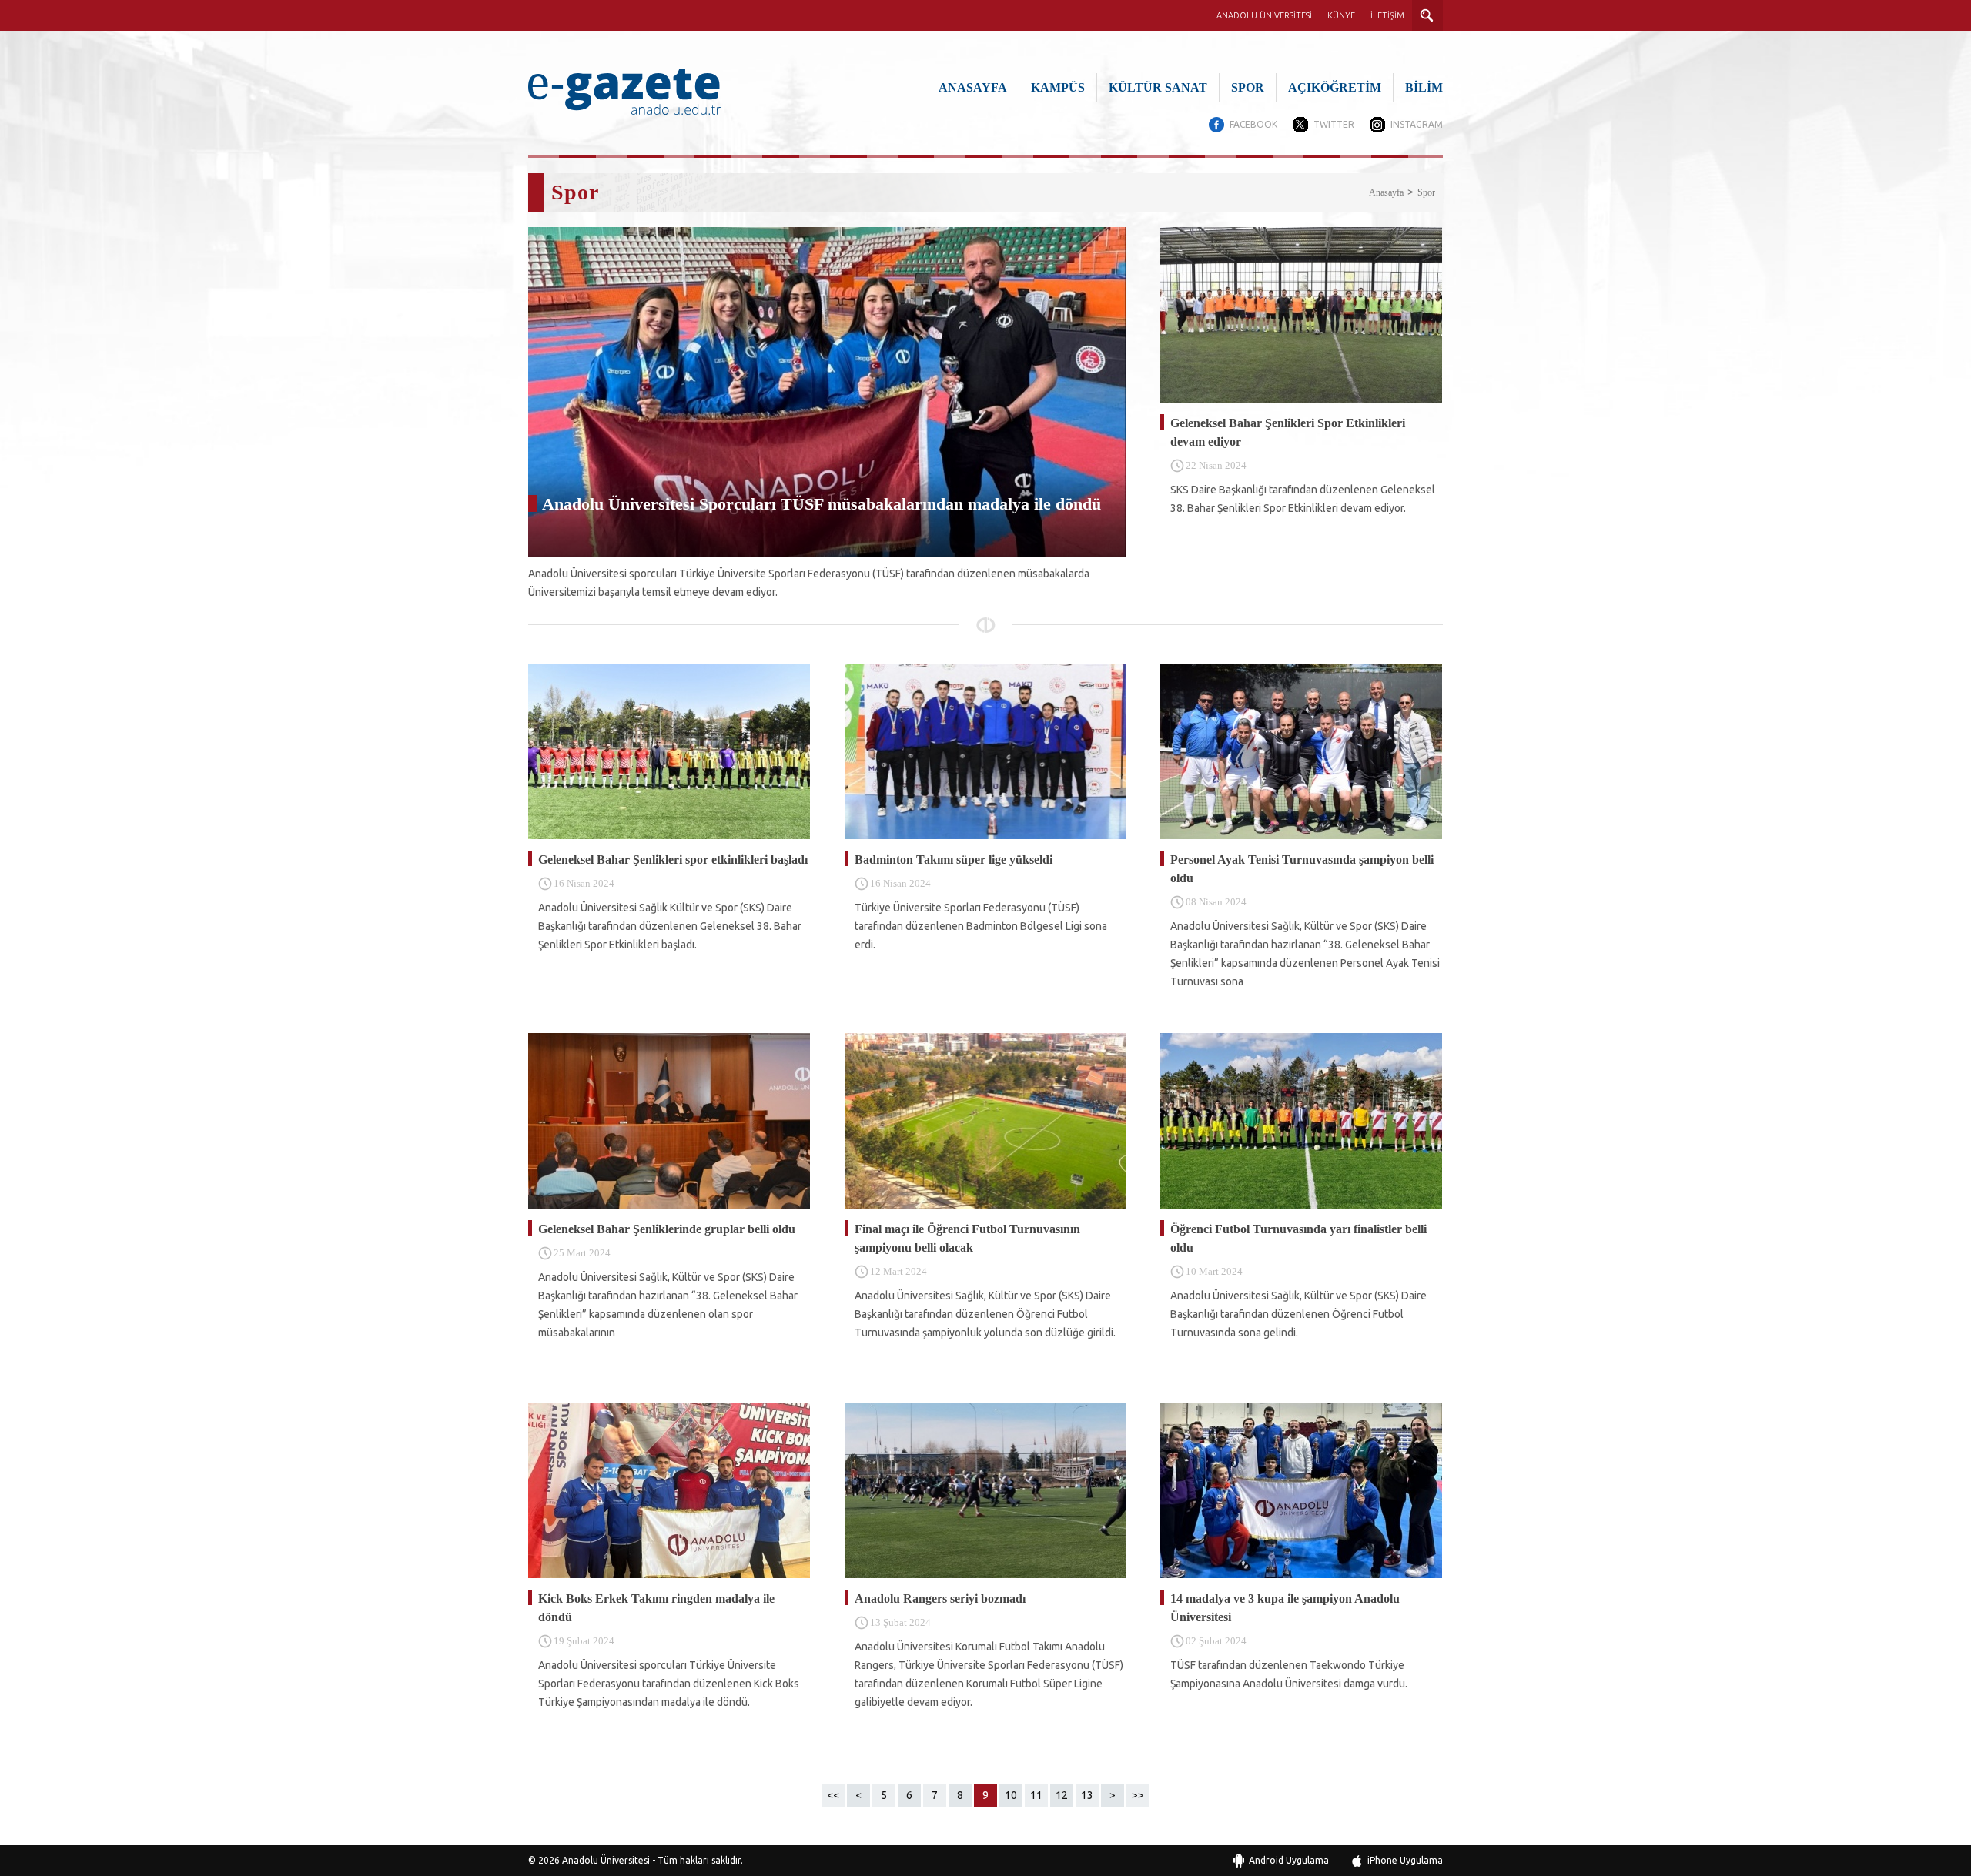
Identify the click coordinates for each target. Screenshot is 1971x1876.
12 (1062, 1795)
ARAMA (1427, 15)
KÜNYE (1341, 15)
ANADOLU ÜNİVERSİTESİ (1264, 15)
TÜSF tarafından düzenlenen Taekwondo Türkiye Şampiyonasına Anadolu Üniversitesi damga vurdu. (1289, 1674)
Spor (1426, 192)
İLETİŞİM (1387, 15)
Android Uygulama (1289, 1860)
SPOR (1248, 87)
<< (833, 1795)
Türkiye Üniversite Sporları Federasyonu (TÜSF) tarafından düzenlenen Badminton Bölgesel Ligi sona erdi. (981, 926)
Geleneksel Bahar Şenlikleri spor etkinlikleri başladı (673, 859)
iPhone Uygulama (1405, 1860)
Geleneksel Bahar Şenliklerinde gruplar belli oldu (667, 1229)
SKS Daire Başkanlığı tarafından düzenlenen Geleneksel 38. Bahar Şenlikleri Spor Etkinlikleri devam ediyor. (1303, 499)
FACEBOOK (1253, 124)
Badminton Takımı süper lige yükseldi (954, 859)
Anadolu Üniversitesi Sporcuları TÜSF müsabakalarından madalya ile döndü (822, 504)
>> (1138, 1795)
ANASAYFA (973, 87)
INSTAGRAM (1417, 124)
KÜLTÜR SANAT (1158, 87)
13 (1087, 1795)
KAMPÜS (1058, 87)
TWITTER (1334, 124)
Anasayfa (1386, 192)
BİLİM (1424, 87)
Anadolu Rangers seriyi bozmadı (940, 1598)
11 (1036, 1795)
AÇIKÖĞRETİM (1335, 87)
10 (1011, 1795)
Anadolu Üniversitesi (606, 1860)
